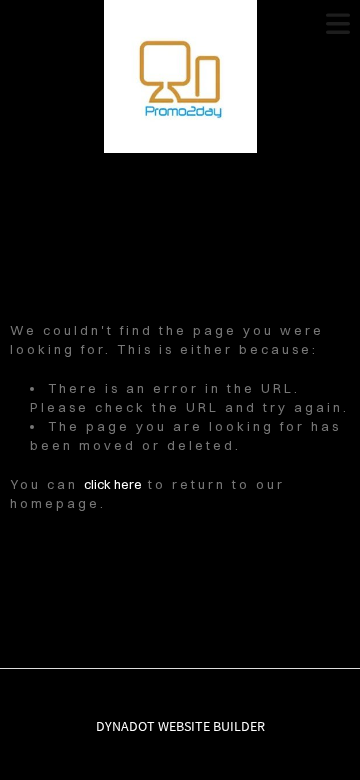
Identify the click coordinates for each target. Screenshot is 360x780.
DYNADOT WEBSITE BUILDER (180, 726)
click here (113, 484)
